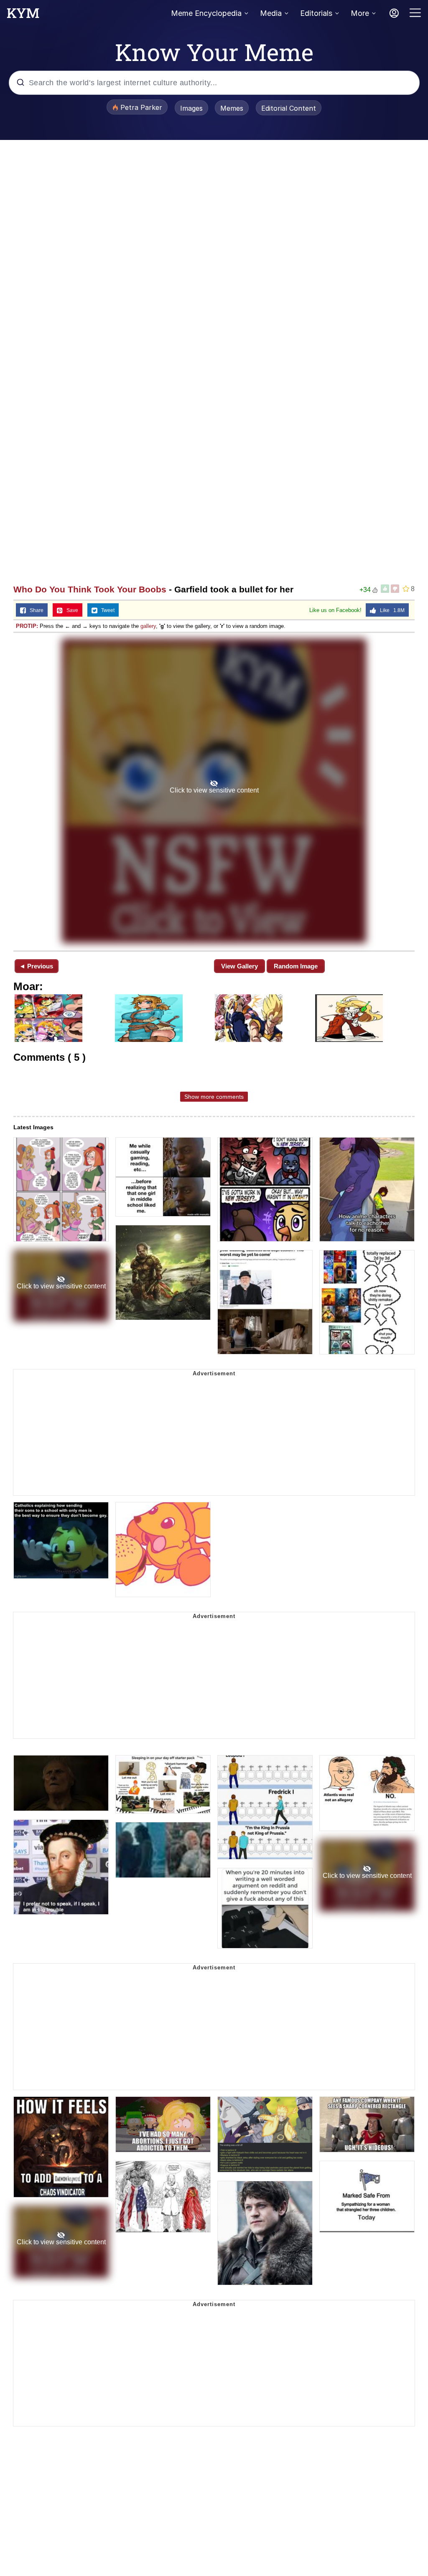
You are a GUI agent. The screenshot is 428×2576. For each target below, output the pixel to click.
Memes (232, 108)
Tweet (106, 610)
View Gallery (239, 966)
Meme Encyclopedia (206, 13)
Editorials (316, 13)
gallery (148, 626)
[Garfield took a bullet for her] (214, 791)
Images (191, 108)
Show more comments (214, 1097)
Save (70, 610)
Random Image (296, 966)
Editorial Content (289, 108)
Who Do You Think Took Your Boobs (90, 589)
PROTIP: (27, 626)
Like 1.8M (390, 610)
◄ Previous (36, 966)
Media (271, 13)
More (360, 13)
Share (35, 610)
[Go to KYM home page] (23, 15)
